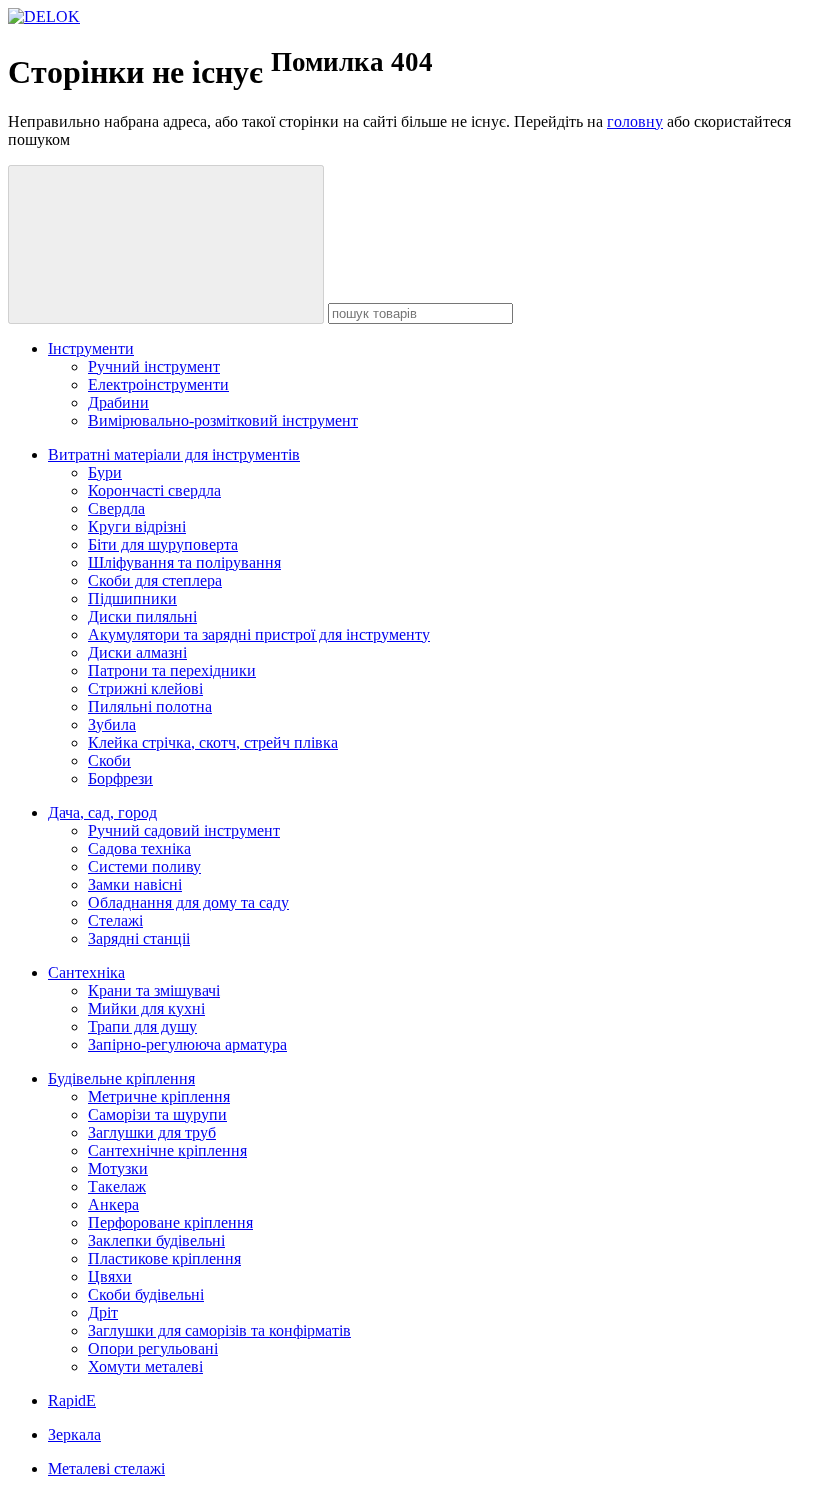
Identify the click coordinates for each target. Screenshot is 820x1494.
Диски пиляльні (142, 616)
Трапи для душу (142, 1026)
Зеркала (74, 1434)
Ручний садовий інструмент (184, 830)
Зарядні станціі (139, 938)
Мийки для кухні (146, 1008)
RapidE (72, 1400)
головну (635, 121)
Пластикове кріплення (164, 1258)
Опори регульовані (153, 1348)
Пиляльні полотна (150, 706)
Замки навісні (135, 884)
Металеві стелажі (106, 1468)
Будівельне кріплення (121, 1078)
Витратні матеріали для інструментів (174, 454)
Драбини (118, 402)
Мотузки (118, 1168)
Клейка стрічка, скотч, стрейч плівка (213, 742)
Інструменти (91, 348)
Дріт (103, 1312)
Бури (105, 472)
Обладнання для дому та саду (188, 902)
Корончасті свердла (154, 490)
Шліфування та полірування (184, 562)
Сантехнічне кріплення (167, 1150)
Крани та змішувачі (154, 990)
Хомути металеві (145, 1366)
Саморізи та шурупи (157, 1114)
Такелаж (117, 1186)
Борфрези (120, 778)
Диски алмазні (137, 652)
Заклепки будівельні (156, 1240)
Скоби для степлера (155, 580)
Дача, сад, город (102, 812)
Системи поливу (144, 866)
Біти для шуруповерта (163, 544)
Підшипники (132, 598)
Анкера (113, 1204)
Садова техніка (139, 848)
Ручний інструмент (154, 366)
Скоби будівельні (146, 1294)
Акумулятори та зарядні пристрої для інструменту (259, 634)
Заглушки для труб (152, 1132)
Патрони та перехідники (172, 670)
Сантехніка (86, 972)
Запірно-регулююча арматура (187, 1044)
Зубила (112, 724)
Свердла (116, 508)
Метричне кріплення (159, 1096)
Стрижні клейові (145, 688)
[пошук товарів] (166, 244)
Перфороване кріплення (170, 1222)
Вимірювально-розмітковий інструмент (223, 420)
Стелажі (115, 920)
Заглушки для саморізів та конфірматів (219, 1330)
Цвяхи (110, 1276)
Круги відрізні (137, 526)
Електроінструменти (158, 384)
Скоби (109, 760)
